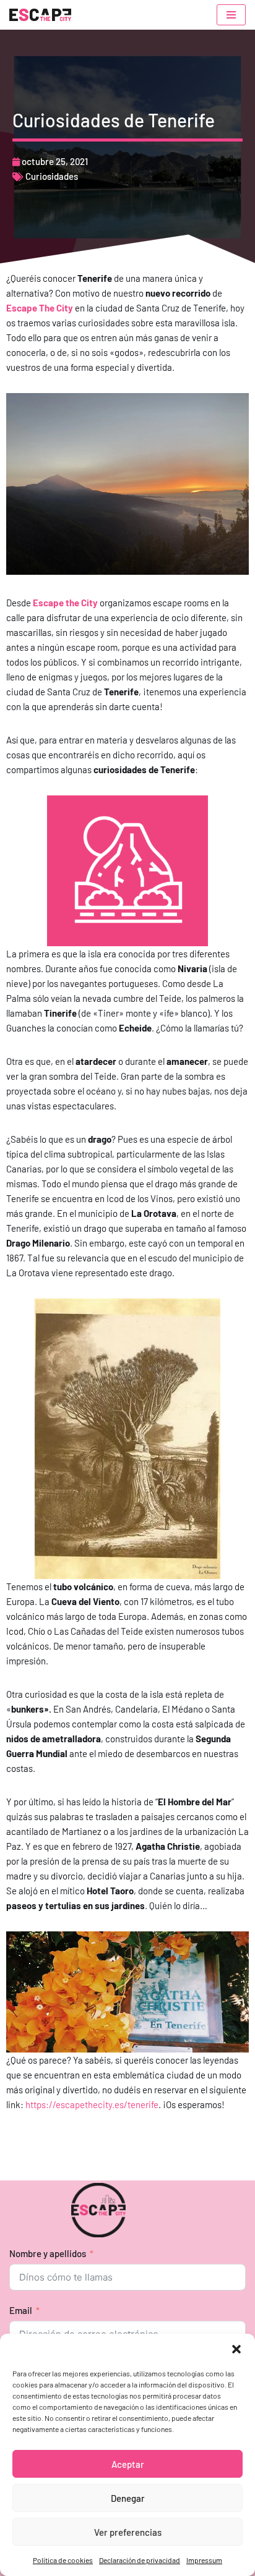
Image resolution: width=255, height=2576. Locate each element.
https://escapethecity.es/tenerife (92, 2104)
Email (21, 2310)
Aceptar (128, 2464)
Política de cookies (63, 2560)
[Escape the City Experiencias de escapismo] (40, 15)
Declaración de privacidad (140, 2560)
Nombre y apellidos (48, 2253)
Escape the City (65, 603)
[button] (236, 2349)
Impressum (204, 2560)
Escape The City (40, 308)
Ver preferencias (128, 2532)
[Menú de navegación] (231, 15)
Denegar (128, 2498)
